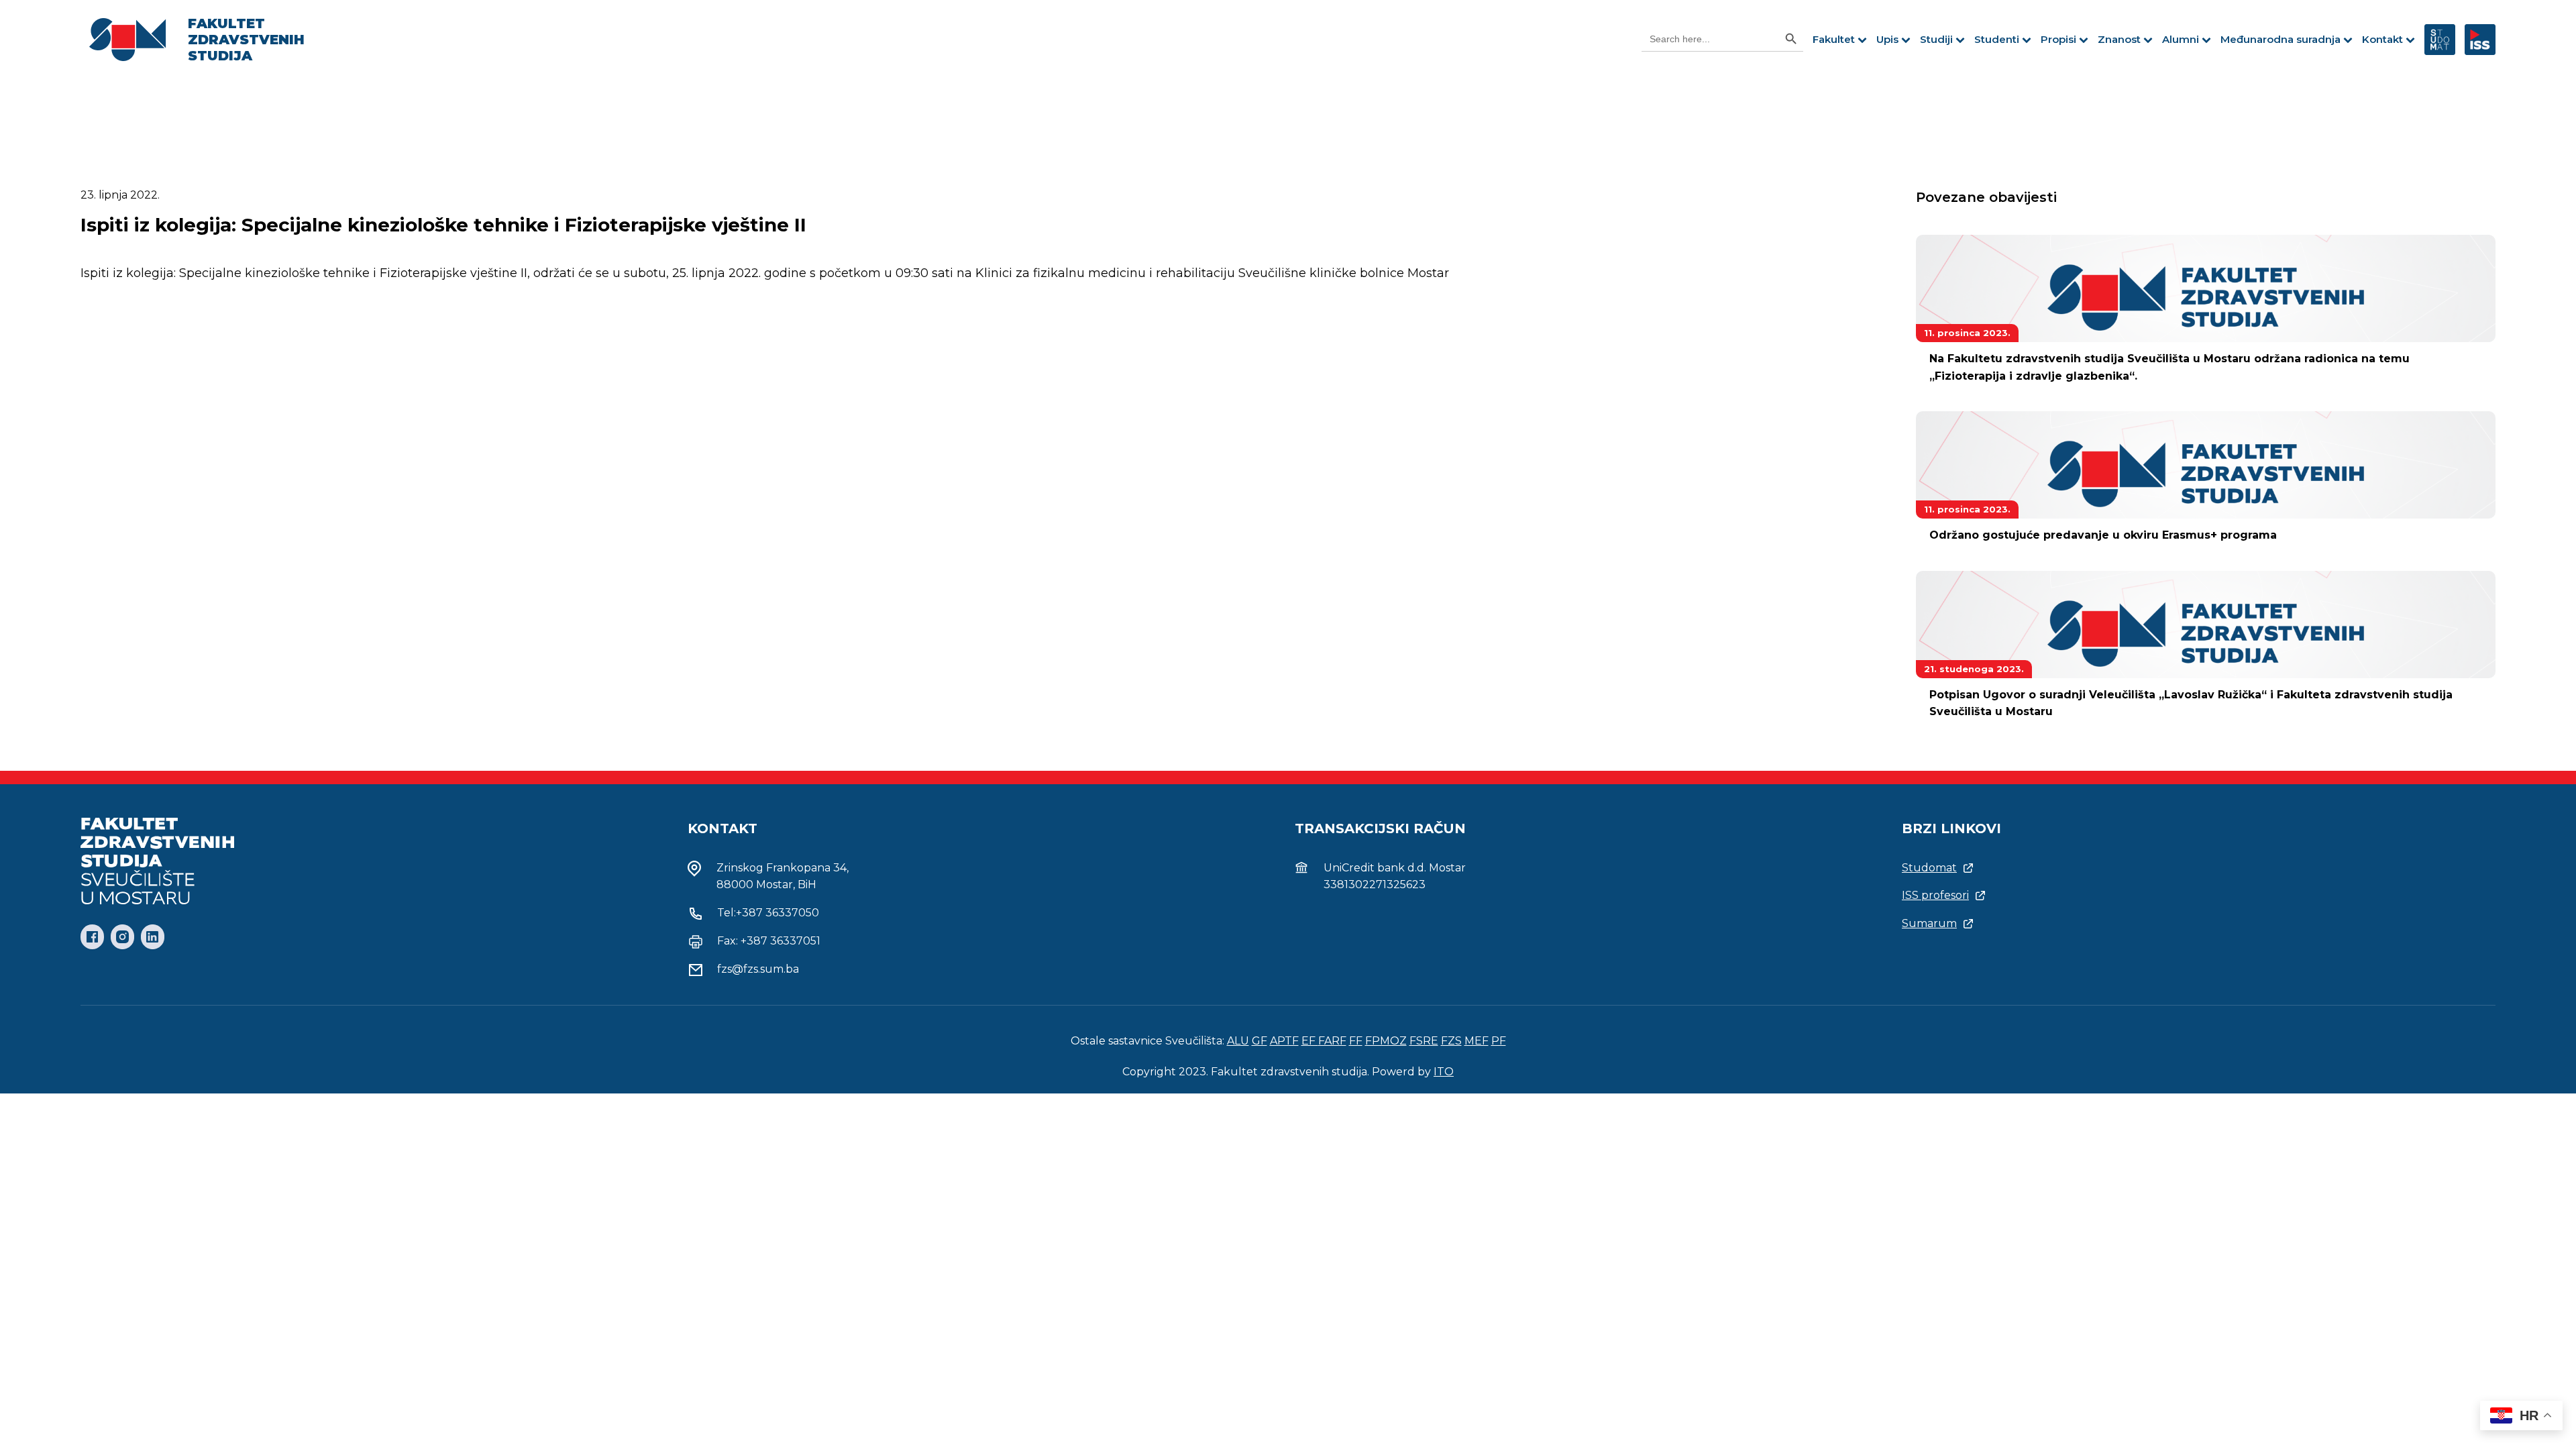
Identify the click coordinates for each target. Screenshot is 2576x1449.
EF (1310, 1041)
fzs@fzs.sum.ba (758, 969)
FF (1356, 1041)
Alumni (2181, 39)
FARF (1332, 1041)
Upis (1887, 39)
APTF (1284, 1041)
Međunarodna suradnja (2280, 39)
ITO (1444, 1072)
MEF (1477, 1041)
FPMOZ (1386, 1041)
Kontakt (2382, 39)
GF (1259, 1041)
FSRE (1424, 1041)
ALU (1238, 1041)
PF (1499, 1041)
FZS (1451, 1041)
